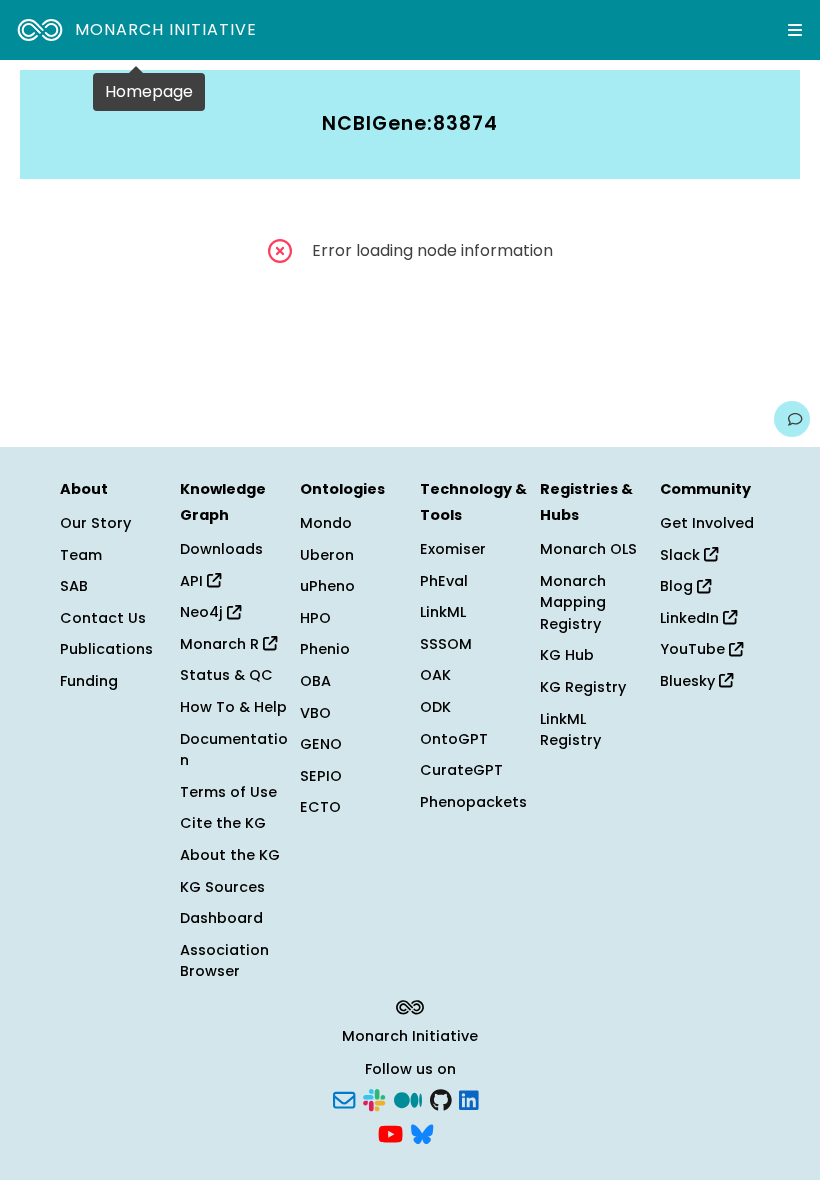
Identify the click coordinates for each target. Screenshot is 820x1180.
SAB (74, 586)
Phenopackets (473, 802)
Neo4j (203, 612)
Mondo (326, 523)
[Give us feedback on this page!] (792, 419)
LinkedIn (691, 618)
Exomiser (453, 549)
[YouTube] (390, 1132)
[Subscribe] (344, 1099)
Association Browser (224, 961)
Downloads (221, 549)
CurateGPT (461, 770)
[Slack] (374, 1099)
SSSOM (446, 644)
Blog (678, 586)
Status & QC (226, 675)
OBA (315, 681)
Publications (106, 649)
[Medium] (408, 1099)
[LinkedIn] (469, 1099)
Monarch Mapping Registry (573, 602)
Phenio (325, 649)
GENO (321, 744)
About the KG (230, 855)
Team (81, 555)
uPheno (327, 586)
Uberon (327, 555)
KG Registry (583, 687)
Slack (682, 555)
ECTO (320, 807)
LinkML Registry (570, 730)
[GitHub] (441, 1099)
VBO (315, 713)
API (193, 581)
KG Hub (567, 655)
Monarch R (221, 644)
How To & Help (233, 707)
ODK (435, 707)
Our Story (95, 523)
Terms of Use (228, 792)
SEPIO (321, 776)
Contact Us (103, 618)
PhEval (444, 581)
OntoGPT (454, 739)
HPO (315, 618)
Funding (89, 681)
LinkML (443, 612)
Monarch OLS (588, 549)
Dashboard (221, 918)
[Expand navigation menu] (795, 30)
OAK (435, 675)
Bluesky (689, 681)
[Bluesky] (422, 1132)
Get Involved (707, 523)
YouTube (694, 649)
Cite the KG (223, 823)
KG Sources (222, 887)
